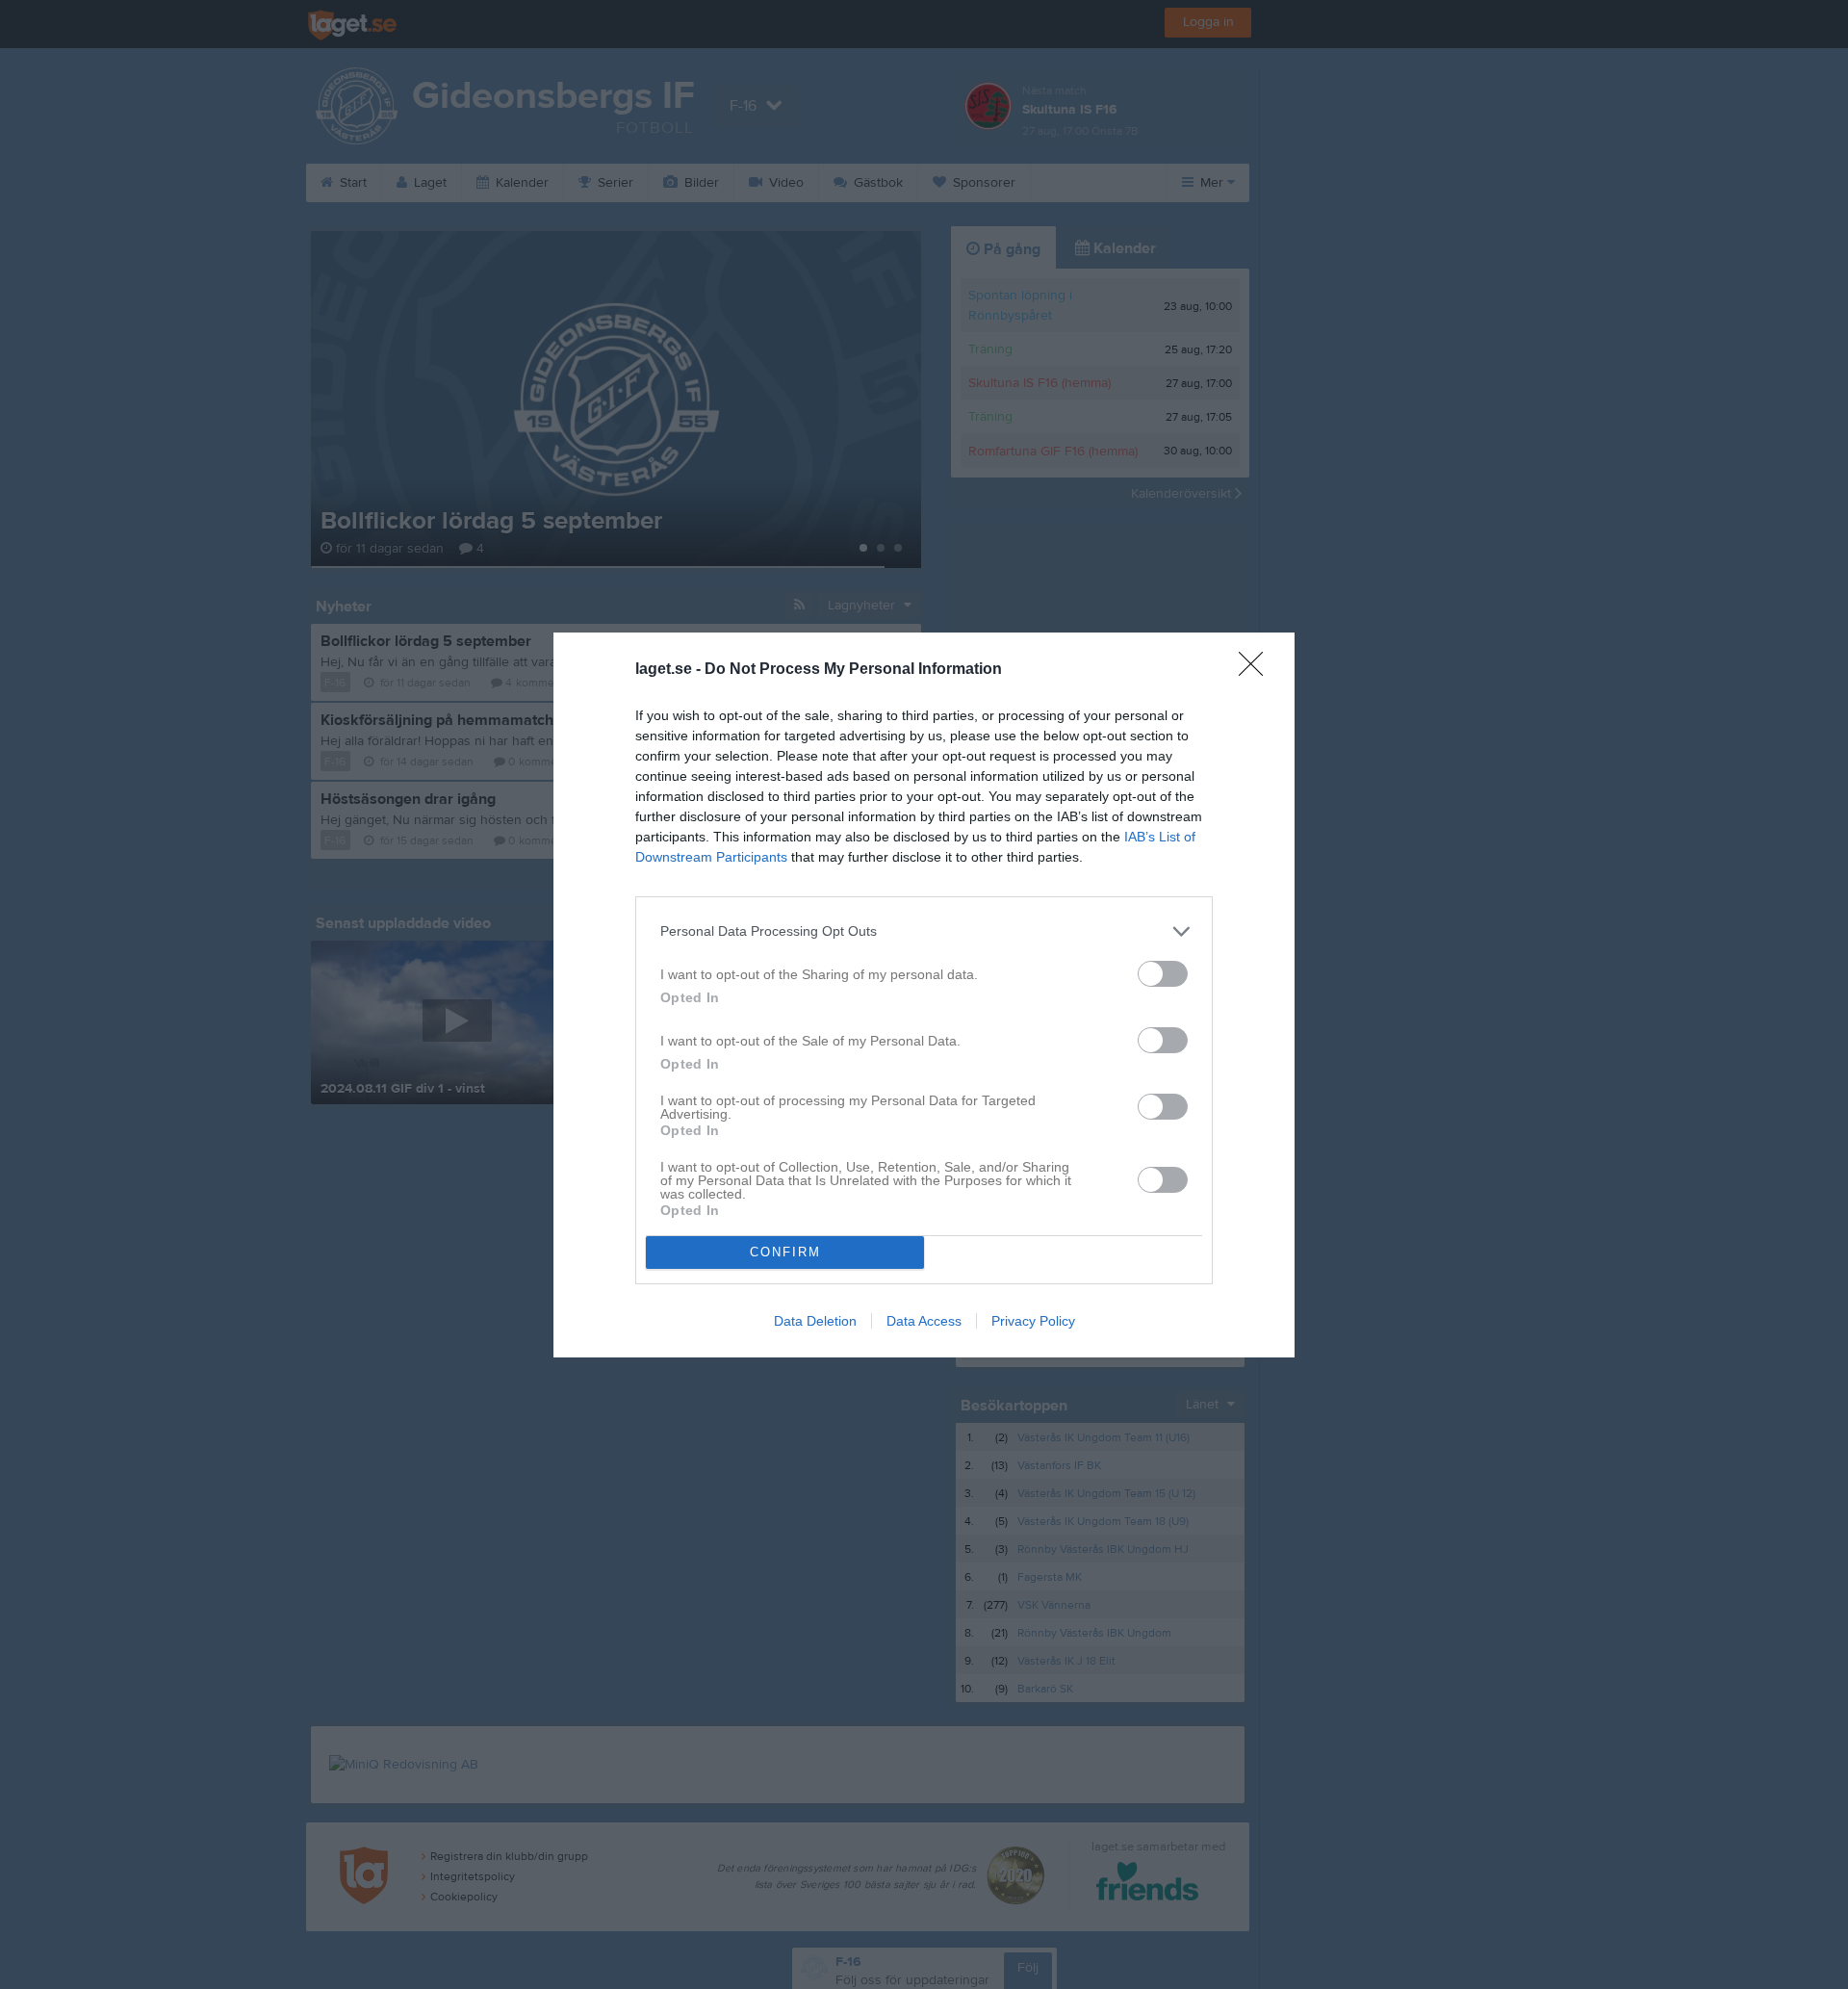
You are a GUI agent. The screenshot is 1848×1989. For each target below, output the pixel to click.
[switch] (1163, 974)
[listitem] (924, 931)
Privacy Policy (1033, 1321)
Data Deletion (815, 1321)
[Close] (1257, 670)
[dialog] (924, 995)
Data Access (924, 1321)
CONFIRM (785, 1252)
